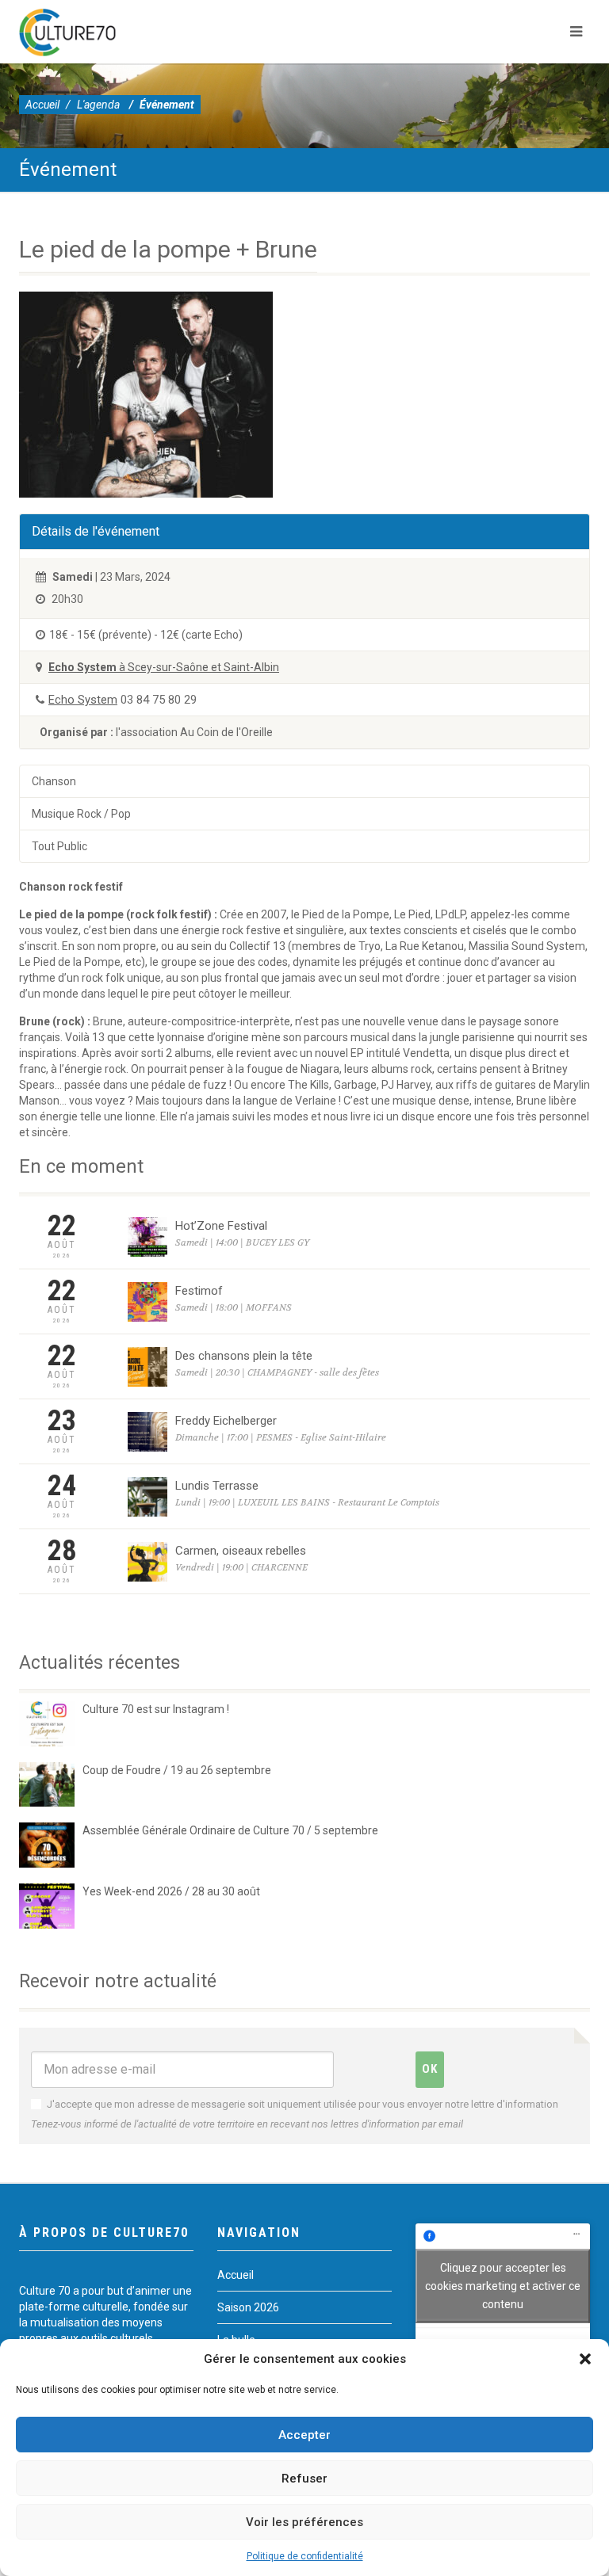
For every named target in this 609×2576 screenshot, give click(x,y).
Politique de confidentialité (305, 2556)
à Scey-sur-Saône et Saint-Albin (164, 667)
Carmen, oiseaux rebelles (241, 1551)
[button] (585, 2359)
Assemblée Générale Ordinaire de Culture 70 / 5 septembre (230, 1830)
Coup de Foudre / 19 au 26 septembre (177, 1770)
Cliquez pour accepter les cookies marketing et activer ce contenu (503, 2285)
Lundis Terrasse (217, 1486)
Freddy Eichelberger (226, 1421)
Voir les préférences (304, 2522)
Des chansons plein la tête (244, 1356)
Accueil (42, 105)
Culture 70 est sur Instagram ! (156, 1709)
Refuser (304, 2479)
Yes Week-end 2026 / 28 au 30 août (171, 1891)
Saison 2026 (248, 2307)
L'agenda (98, 105)
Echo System (83, 700)
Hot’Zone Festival (221, 1226)
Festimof (199, 1291)
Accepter (304, 2435)
